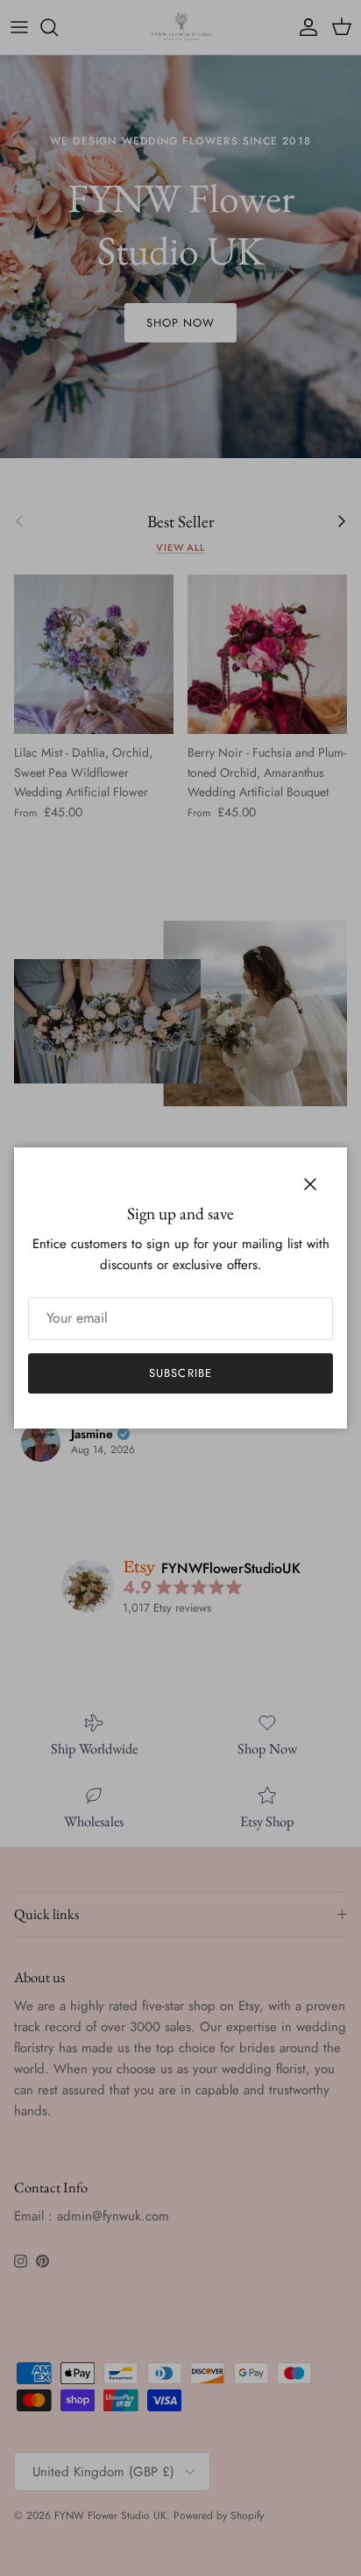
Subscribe (180, 1373)
